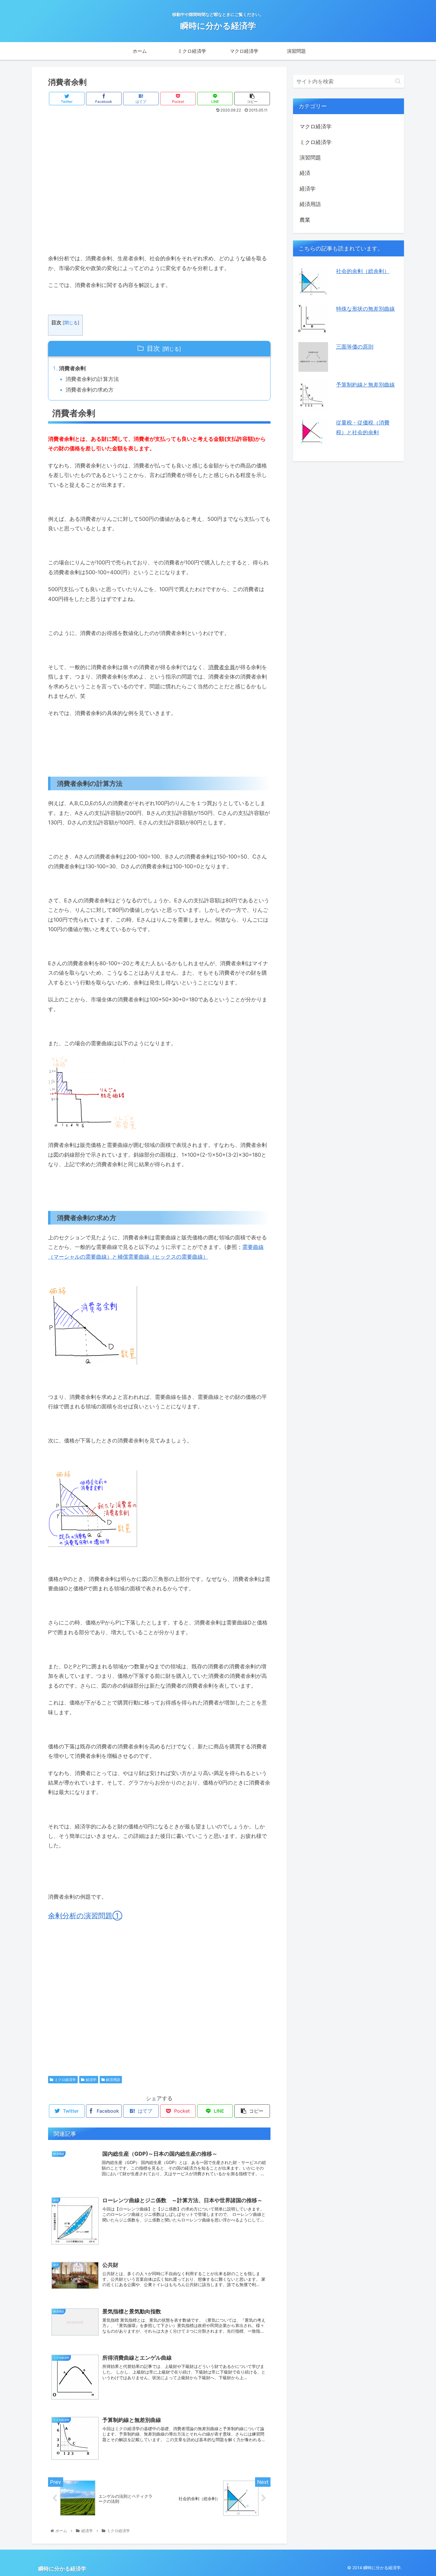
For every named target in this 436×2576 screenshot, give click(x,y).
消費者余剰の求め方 (90, 390)
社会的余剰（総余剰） (363, 271)
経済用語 (113, 2080)
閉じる (71, 323)
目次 (153, 348)
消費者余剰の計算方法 (92, 379)
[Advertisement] (159, 178)
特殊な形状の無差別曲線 (365, 309)
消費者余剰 (72, 368)
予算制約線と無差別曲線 (365, 385)
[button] (398, 81)
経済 (305, 173)
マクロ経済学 (316, 126)
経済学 (91, 2080)
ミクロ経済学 (65, 2080)
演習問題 (310, 158)
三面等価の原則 (355, 347)
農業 (305, 220)
